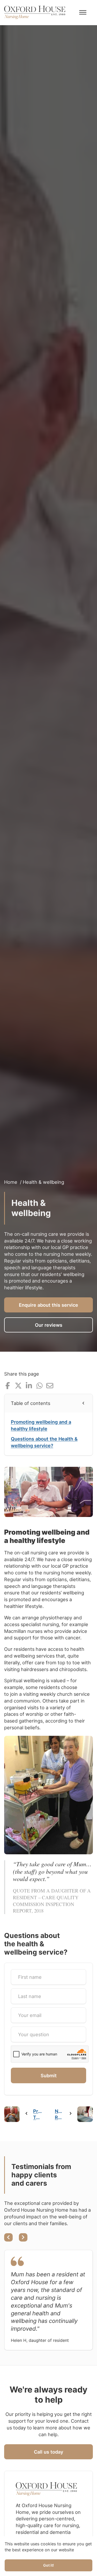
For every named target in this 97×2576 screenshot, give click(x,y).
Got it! (48, 2565)
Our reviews (49, 1325)
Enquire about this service (48, 1305)
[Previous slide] (8, 2237)
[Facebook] (8, 1386)
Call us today (48, 2452)
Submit (49, 2075)
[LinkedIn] (29, 1386)
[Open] (83, 12)
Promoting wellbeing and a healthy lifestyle (41, 1425)
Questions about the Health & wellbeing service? (44, 1442)
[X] (18, 1386)
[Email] (50, 1386)
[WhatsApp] (39, 1386)
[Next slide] (23, 2237)
